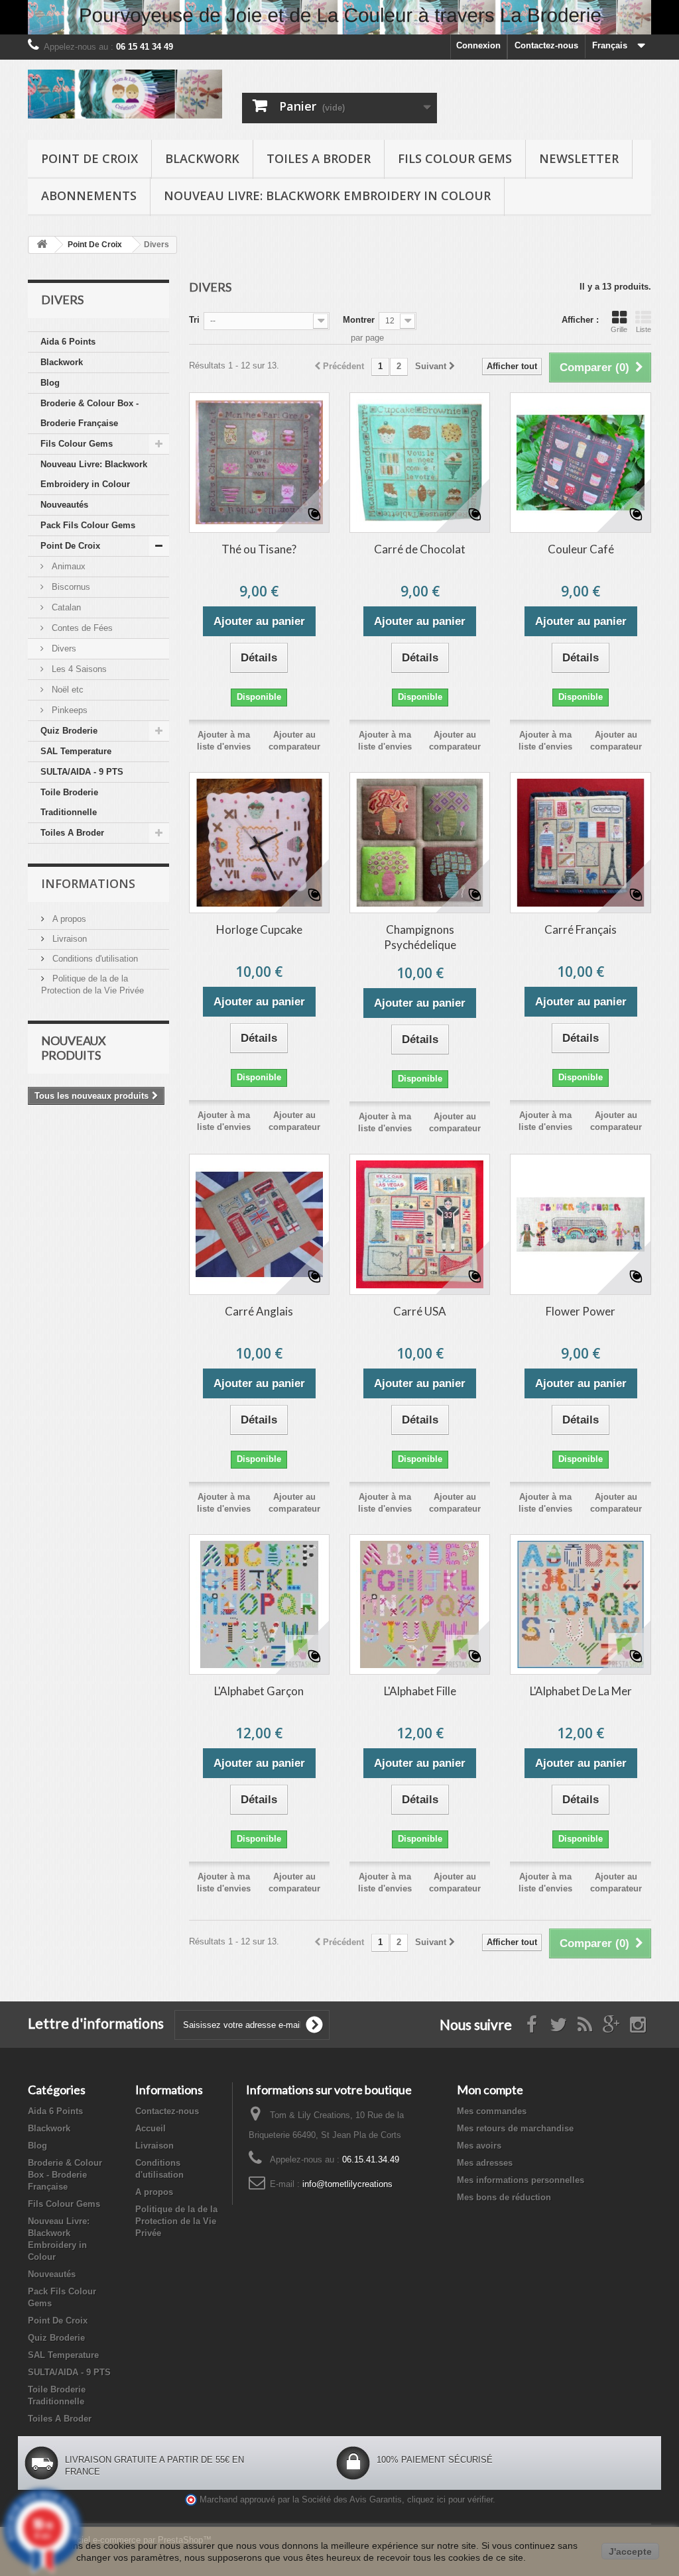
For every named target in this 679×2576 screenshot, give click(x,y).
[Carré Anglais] (259, 1224)
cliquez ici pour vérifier (450, 2500)
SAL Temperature (76, 751)
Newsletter (579, 158)
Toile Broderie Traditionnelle (69, 802)
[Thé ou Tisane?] (259, 463)
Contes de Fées (81, 628)
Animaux (67, 566)
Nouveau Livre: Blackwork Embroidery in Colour (327, 196)
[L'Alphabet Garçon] (259, 1604)
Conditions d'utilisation (94, 959)
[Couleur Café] (580, 463)
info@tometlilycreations (347, 2184)
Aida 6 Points (68, 342)
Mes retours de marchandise (515, 2128)
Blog (50, 383)
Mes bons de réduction (504, 2197)
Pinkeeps (68, 710)
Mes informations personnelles (521, 2180)
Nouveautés (64, 505)
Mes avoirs (479, 2146)
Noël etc (66, 690)
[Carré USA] (420, 1224)
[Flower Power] (580, 1224)
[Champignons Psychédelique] (420, 842)
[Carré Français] (580, 842)
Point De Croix (90, 158)
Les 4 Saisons (78, 669)
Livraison (68, 939)
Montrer (359, 320)
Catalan (65, 607)
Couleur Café (581, 549)
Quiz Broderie (69, 731)
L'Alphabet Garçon (259, 1691)
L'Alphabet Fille (420, 1691)
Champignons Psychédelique (420, 937)
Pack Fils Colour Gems (88, 525)
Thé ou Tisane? (259, 549)
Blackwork (202, 158)
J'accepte (630, 2551)
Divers (63, 648)
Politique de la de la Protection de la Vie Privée (176, 2221)
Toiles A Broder (319, 158)
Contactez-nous (546, 45)
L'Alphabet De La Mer (581, 1691)
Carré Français (581, 929)
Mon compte (490, 2090)
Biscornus (70, 587)
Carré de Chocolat (420, 549)
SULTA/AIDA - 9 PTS (82, 772)
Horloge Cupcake (259, 929)
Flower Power (581, 1311)
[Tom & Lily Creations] (125, 94)
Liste (644, 329)
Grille (619, 329)
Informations (88, 883)
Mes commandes (492, 2111)
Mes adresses (485, 2163)
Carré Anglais (259, 1311)
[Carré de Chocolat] (420, 463)
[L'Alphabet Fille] (420, 1604)
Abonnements (89, 196)
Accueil (151, 2128)
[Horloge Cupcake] (259, 842)
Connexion (478, 45)
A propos (68, 919)
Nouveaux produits (74, 1048)
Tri (194, 320)
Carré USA (420, 1311)
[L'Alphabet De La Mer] (580, 1604)
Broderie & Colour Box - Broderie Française (90, 413)
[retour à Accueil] (42, 245)
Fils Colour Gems (455, 158)
